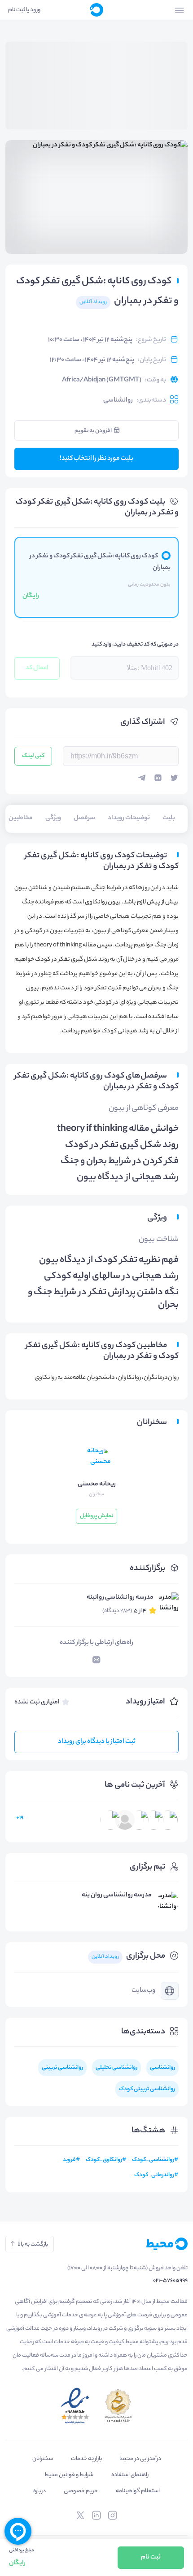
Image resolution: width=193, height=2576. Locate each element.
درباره (39, 2491)
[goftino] (18, 2531)
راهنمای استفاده (130, 2475)
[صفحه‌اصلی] (96, 10)
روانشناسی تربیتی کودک (147, 2089)
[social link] (113, 2516)
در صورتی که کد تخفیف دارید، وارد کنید (135, 644)
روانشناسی (118, 401)
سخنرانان (43, 2459)
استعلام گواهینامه (138, 2491)
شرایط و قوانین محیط (69, 2475)
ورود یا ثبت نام (24, 10)
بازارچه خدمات (86, 2459)
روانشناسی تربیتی (62, 2068)
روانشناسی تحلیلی (116, 2068)
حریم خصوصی (81, 2491)
